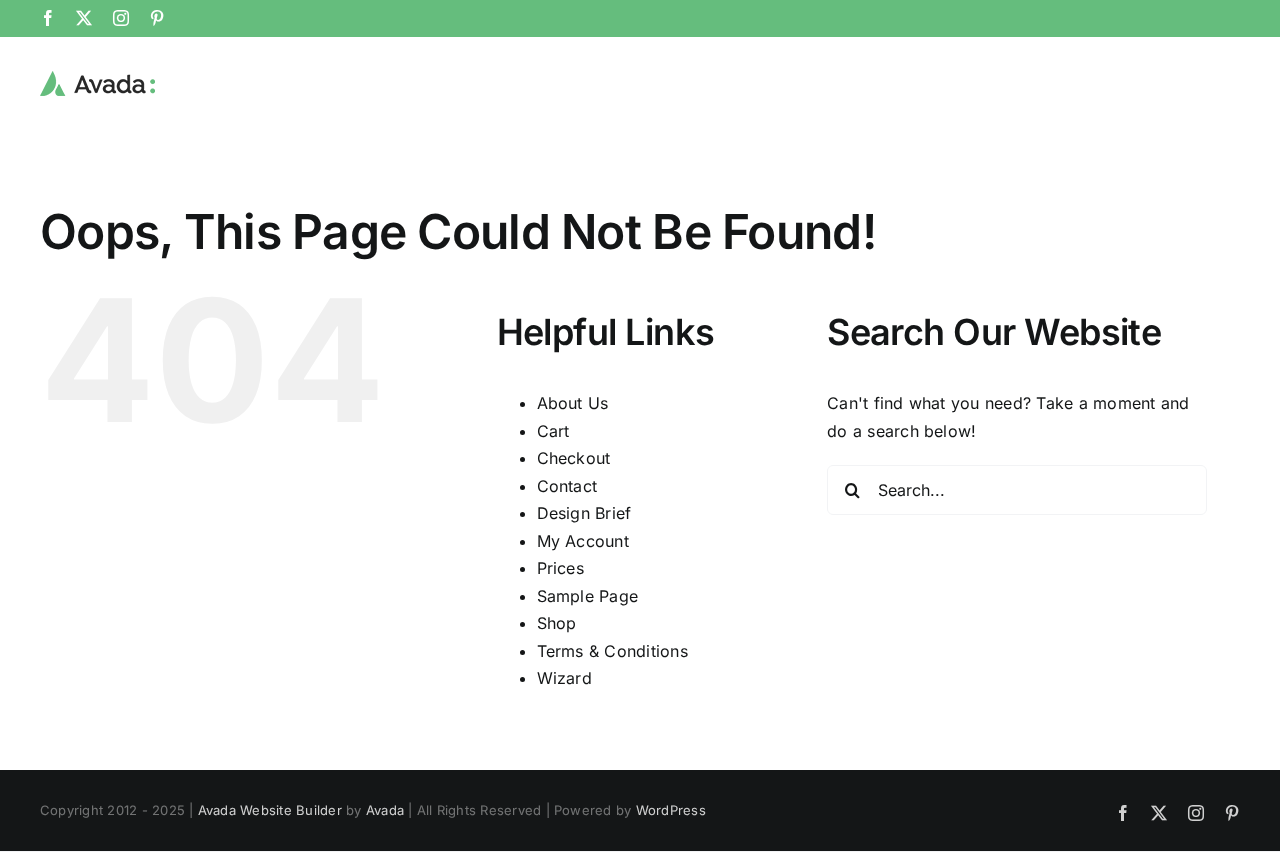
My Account (583, 541)
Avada (385, 810)
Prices (560, 568)
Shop (557, 623)
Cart (553, 431)
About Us (573, 403)
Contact (567, 486)
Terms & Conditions (612, 651)
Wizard (564, 678)
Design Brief (584, 513)
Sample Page (588, 596)
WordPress (671, 810)
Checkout (574, 458)
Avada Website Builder (270, 810)
